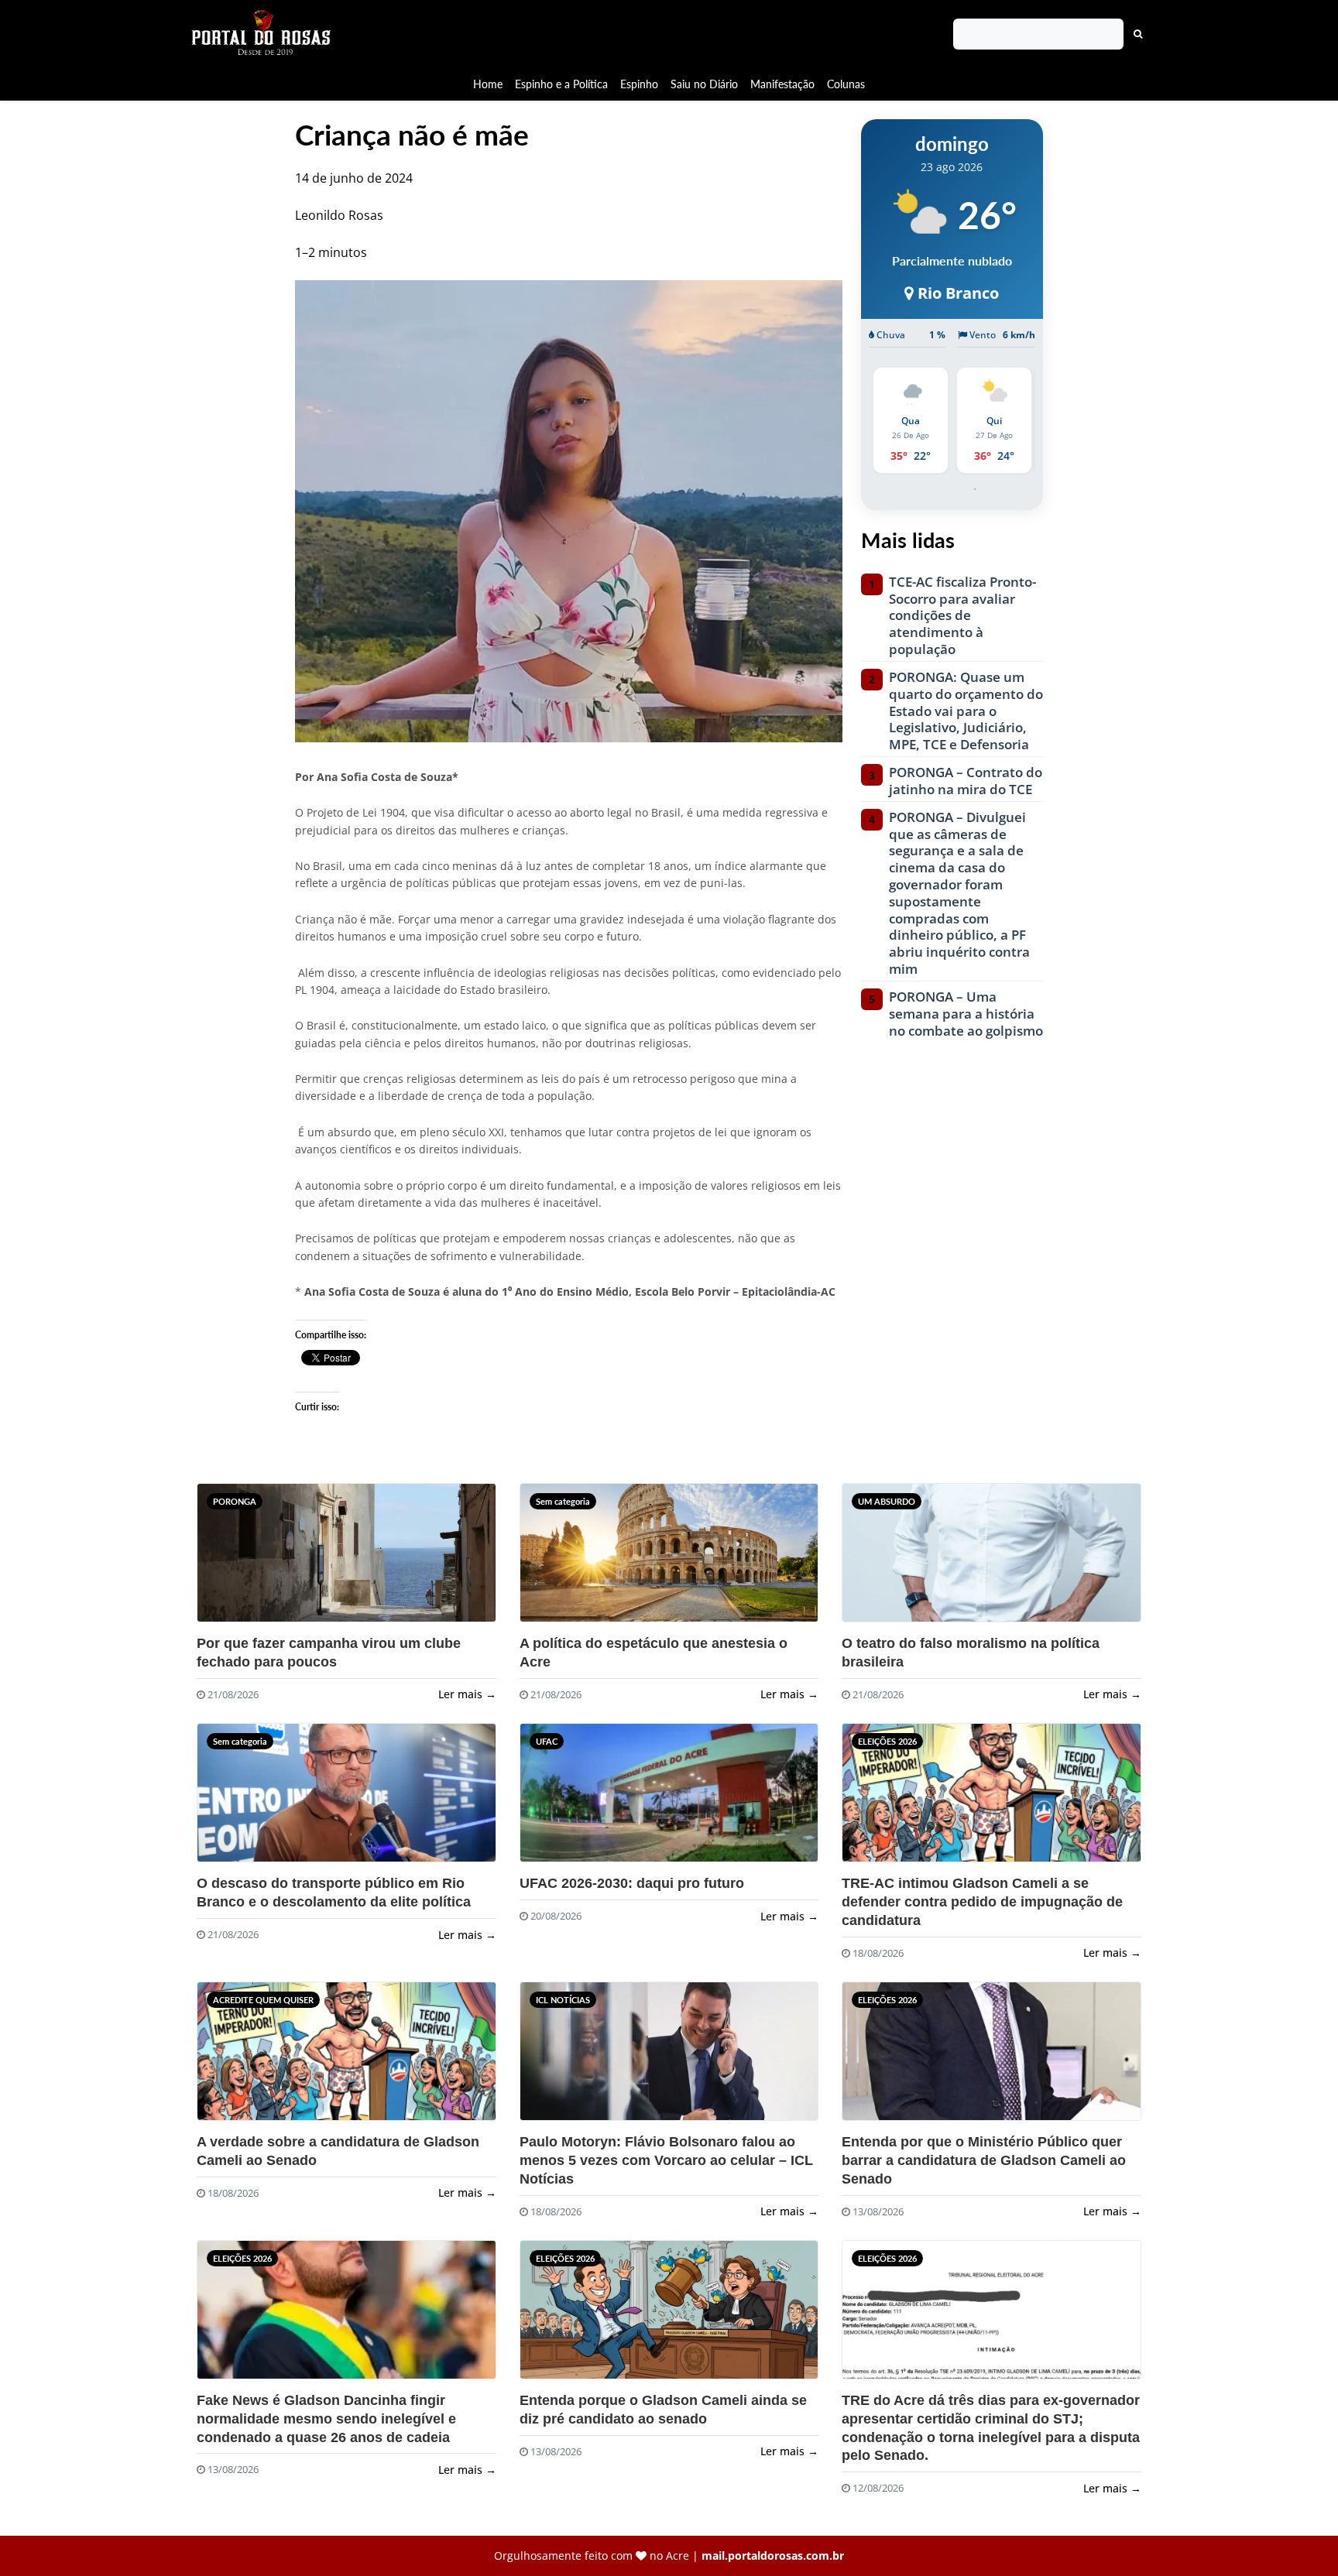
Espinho (639, 84)
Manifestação (782, 84)
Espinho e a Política (561, 84)
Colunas (846, 84)
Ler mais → (467, 1694)
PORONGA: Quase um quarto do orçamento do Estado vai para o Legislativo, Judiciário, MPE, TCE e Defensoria (966, 711)
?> (227, 1559)
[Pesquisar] (1138, 34)
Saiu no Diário (704, 84)
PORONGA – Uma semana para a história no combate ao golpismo (966, 1014)
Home (488, 84)
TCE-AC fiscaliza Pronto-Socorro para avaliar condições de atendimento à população (962, 616)
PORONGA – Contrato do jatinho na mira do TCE (966, 781)
